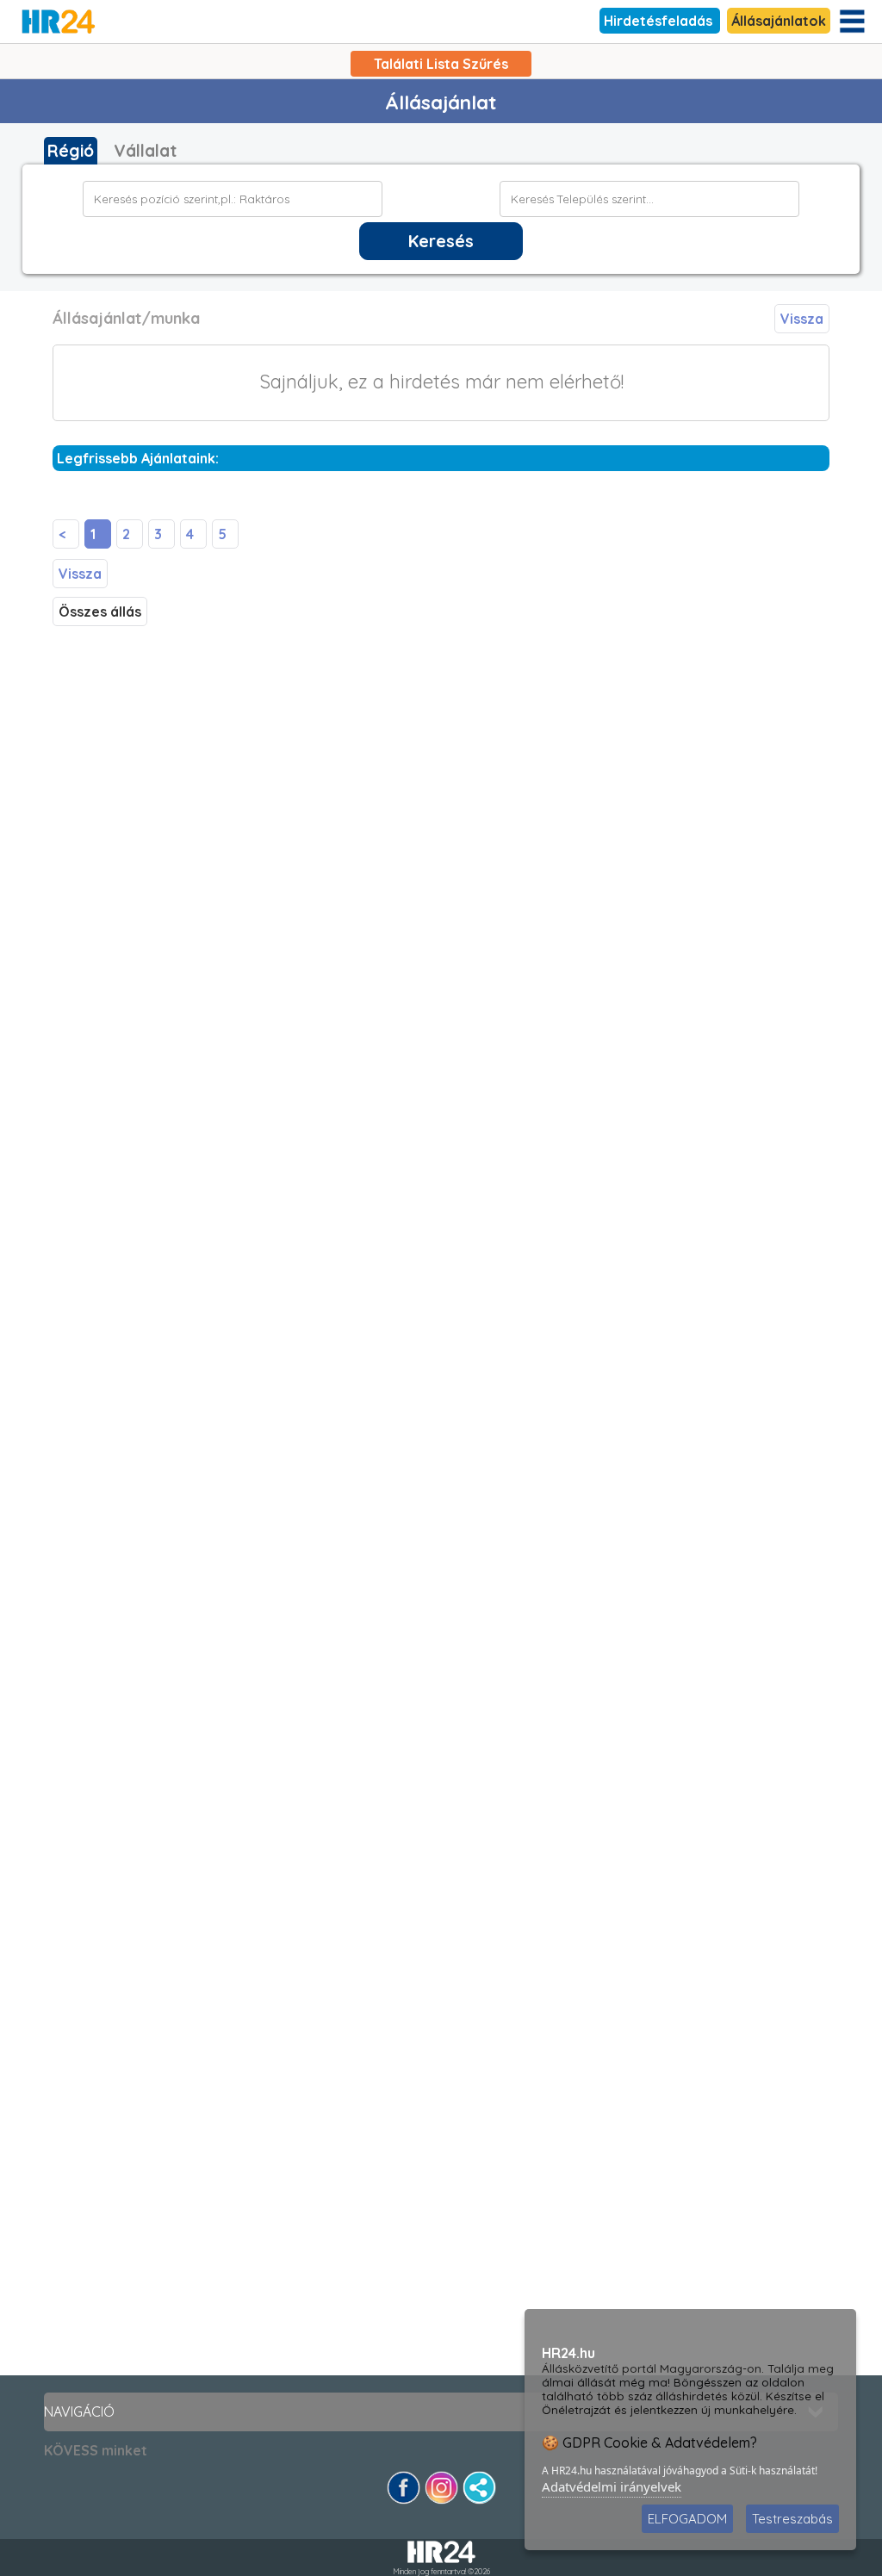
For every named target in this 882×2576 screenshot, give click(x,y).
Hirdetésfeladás (660, 21)
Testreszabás (792, 2519)
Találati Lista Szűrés (441, 64)
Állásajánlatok (779, 21)
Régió (71, 151)
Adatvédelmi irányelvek (612, 2486)
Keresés (441, 241)
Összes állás (100, 611)
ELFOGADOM (687, 2519)
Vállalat (145, 151)
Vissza (802, 319)
